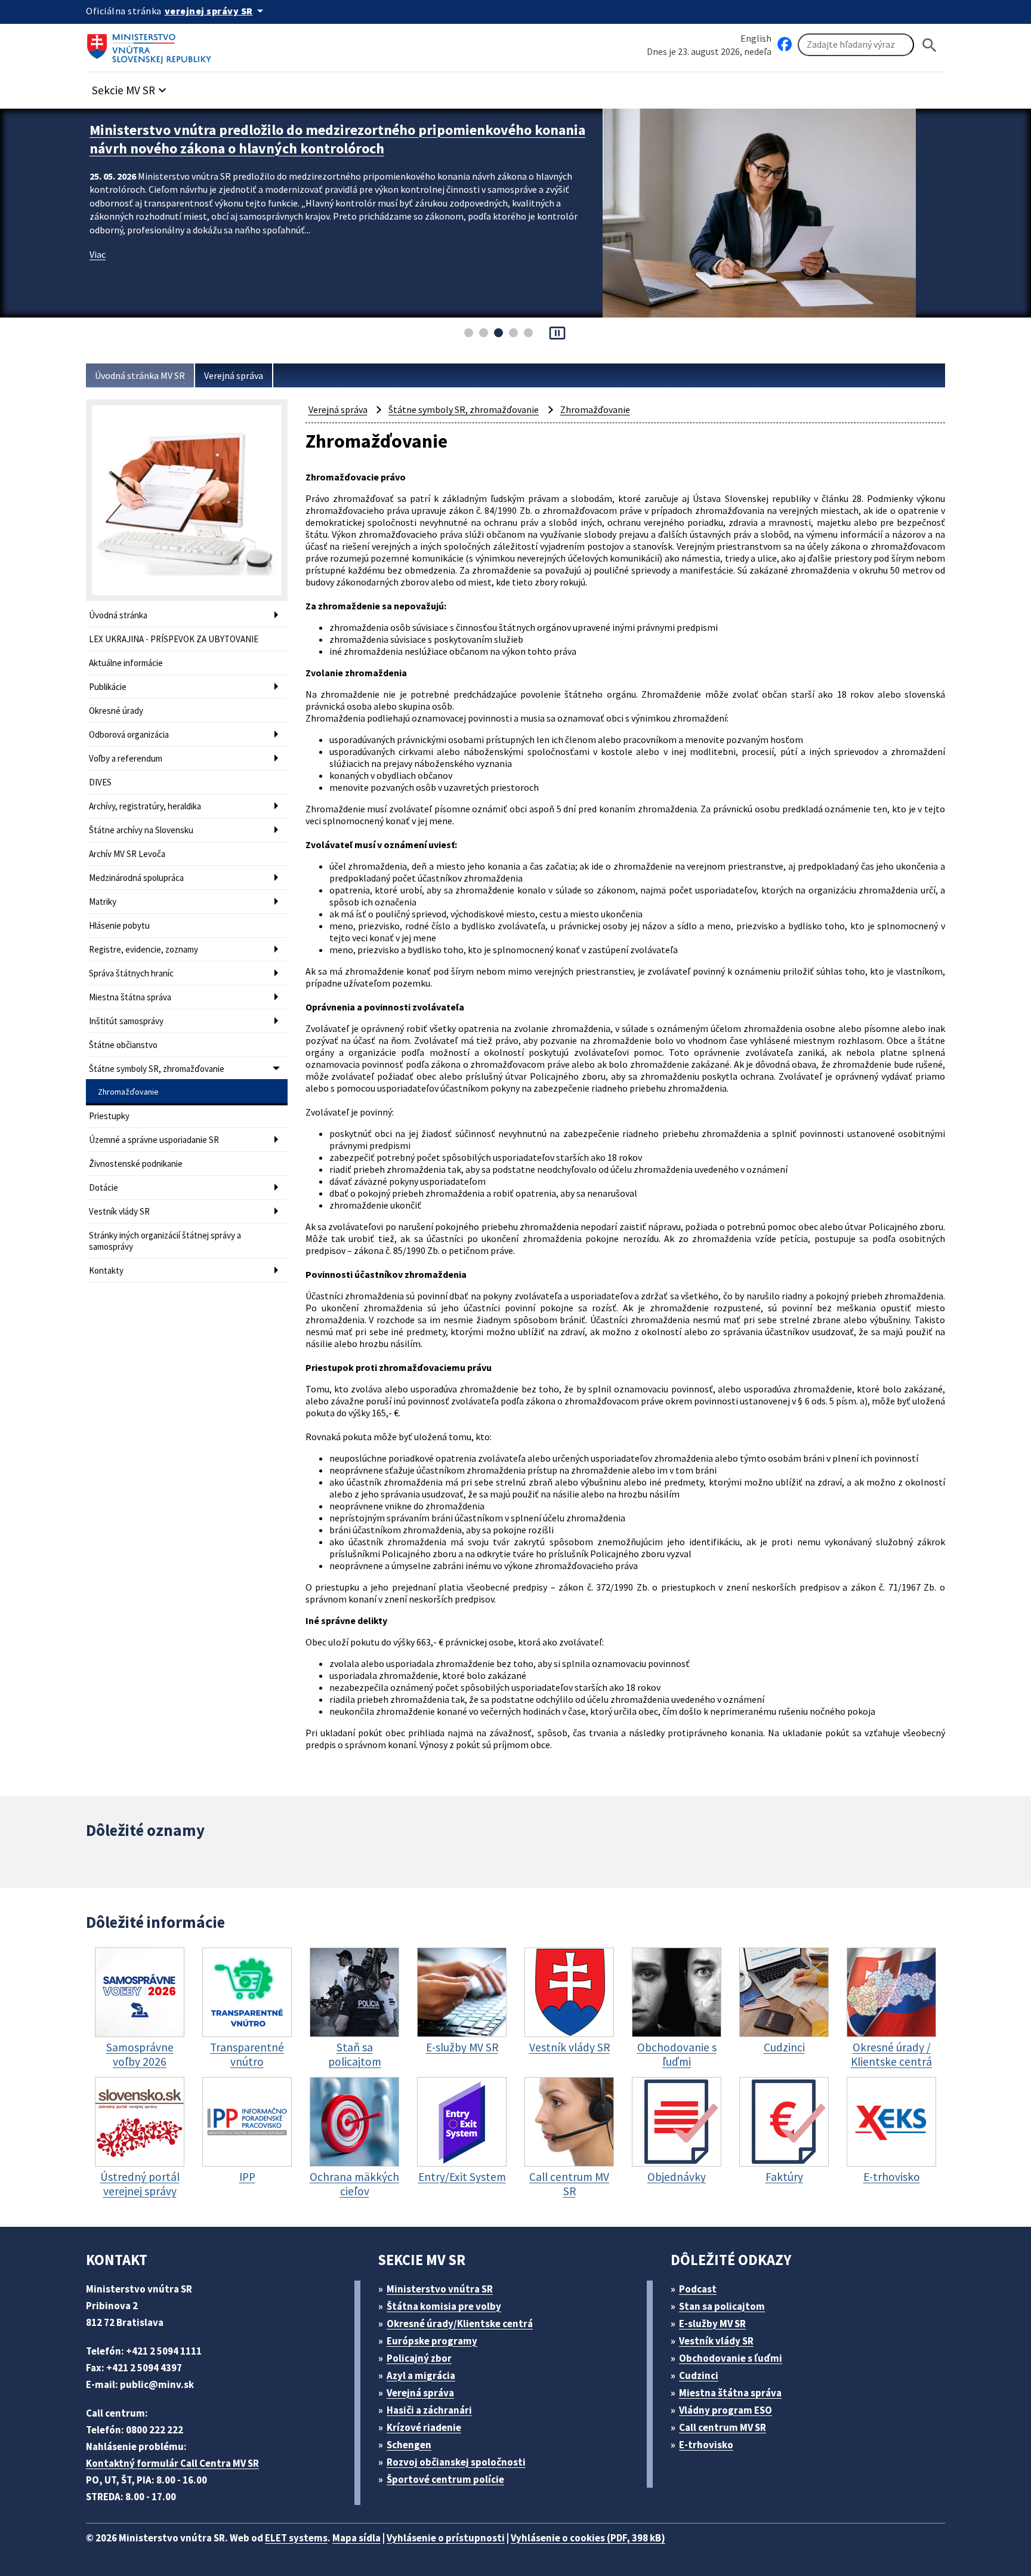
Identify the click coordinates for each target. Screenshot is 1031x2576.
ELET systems (296, 2538)
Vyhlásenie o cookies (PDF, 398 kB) (588, 2538)
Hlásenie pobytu (119, 925)
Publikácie (108, 687)
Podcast (698, 2289)
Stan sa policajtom (722, 2306)
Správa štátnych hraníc (131, 973)
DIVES (100, 782)
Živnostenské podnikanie (136, 1164)
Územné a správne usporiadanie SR (154, 1140)
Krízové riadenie (424, 2427)
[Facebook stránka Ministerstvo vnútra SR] (785, 45)
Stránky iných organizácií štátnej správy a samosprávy (165, 1241)
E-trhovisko (706, 2445)
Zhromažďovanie (128, 1092)
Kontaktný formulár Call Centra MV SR (172, 2463)
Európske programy (432, 2341)
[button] (131, 87)
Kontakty (106, 1270)
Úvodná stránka (118, 615)
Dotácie (104, 1187)
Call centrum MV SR (723, 2427)
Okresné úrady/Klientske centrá (460, 2324)
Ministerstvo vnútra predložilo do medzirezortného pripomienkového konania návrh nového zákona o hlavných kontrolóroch (337, 139)
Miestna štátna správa (130, 997)
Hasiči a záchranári (429, 2410)
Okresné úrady (116, 711)
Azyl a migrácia (421, 2375)
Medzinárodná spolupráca (136, 878)
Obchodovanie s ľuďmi (731, 2358)
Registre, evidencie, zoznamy (143, 949)
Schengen (409, 2445)
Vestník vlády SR (119, 1211)
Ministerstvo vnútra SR (440, 2289)
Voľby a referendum (126, 758)
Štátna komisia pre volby (444, 2306)
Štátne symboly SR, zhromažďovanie (157, 1069)
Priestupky (109, 1116)
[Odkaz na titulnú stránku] (152, 45)
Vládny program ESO (726, 2410)
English (756, 38)
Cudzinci (699, 2375)
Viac (98, 254)
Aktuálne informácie (126, 663)
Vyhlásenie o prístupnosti (446, 2538)
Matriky (103, 902)
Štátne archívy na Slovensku (141, 830)
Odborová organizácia (129, 734)
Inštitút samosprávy (126, 1021)
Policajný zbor (419, 2358)
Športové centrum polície (445, 2479)
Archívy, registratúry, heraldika (145, 806)
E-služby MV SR (712, 2324)
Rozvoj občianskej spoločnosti (456, 2462)
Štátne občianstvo (123, 1045)
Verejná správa (234, 375)
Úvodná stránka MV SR (140, 375)
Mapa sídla (356, 2538)
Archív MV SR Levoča (127, 854)
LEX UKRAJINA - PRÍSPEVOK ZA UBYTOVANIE (174, 639)
